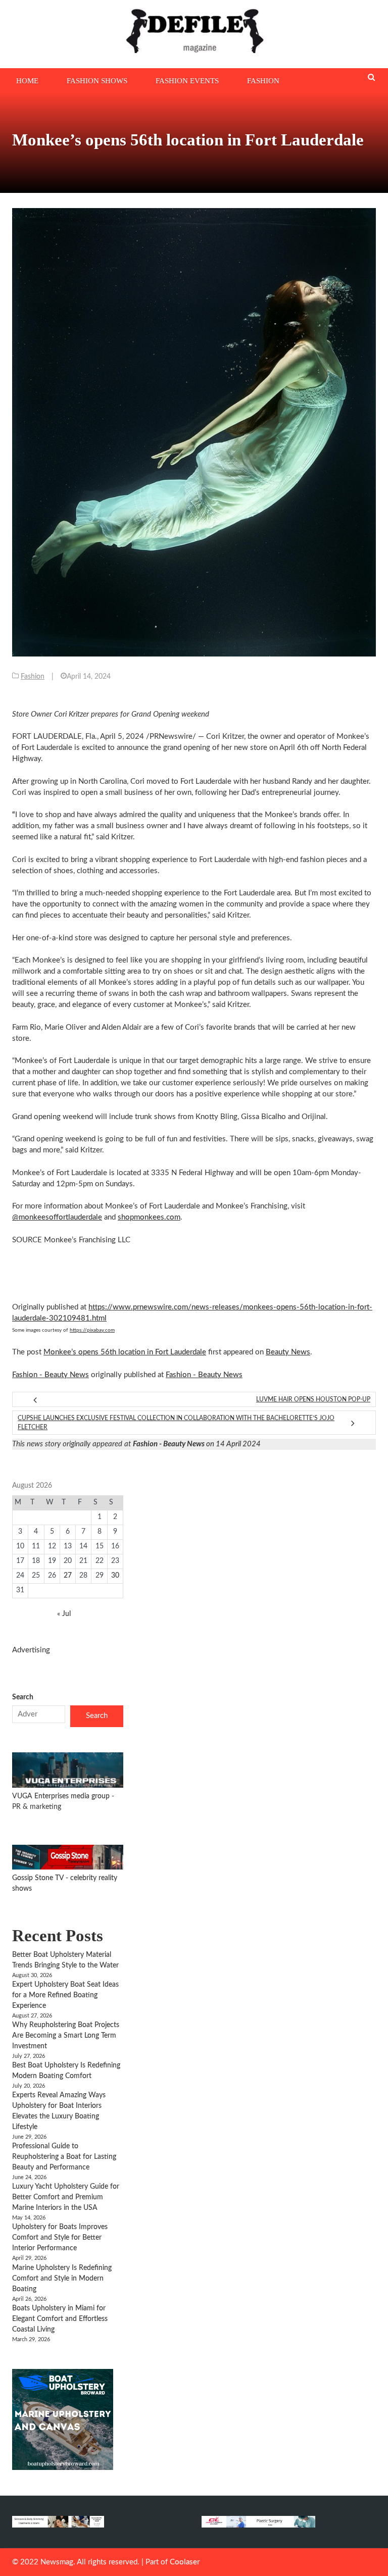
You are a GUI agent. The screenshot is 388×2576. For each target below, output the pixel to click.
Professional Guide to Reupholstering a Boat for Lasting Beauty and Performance (64, 2157)
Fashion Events (187, 81)
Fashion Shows (97, 81)
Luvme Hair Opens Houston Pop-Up (313, 1399)
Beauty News (288, 1352)
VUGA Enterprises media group (62, 1796)
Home (27, 81)
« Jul (64, 1614)
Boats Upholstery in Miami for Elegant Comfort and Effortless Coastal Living (60, 2319)
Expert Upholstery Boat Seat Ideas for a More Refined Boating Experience (65, 1995)
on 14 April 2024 (197, 1444)
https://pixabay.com (92, 1330)
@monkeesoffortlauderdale (57, 1217)
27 (68, 1576)
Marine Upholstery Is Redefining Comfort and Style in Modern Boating (62, 2279)
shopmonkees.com (149, 1217)
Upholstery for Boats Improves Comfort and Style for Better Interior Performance (60, 2238)
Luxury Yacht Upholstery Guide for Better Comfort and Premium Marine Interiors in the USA (66, 2197)
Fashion (263, 81)
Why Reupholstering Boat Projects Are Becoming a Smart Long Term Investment (66, 2036)
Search (23, 1697)
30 (115, 1576)
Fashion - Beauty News (51, 1375)
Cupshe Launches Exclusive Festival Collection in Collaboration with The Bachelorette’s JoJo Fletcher (176, 1423)
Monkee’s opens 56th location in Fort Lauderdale (125, 1352)
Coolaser (185, 2562)
